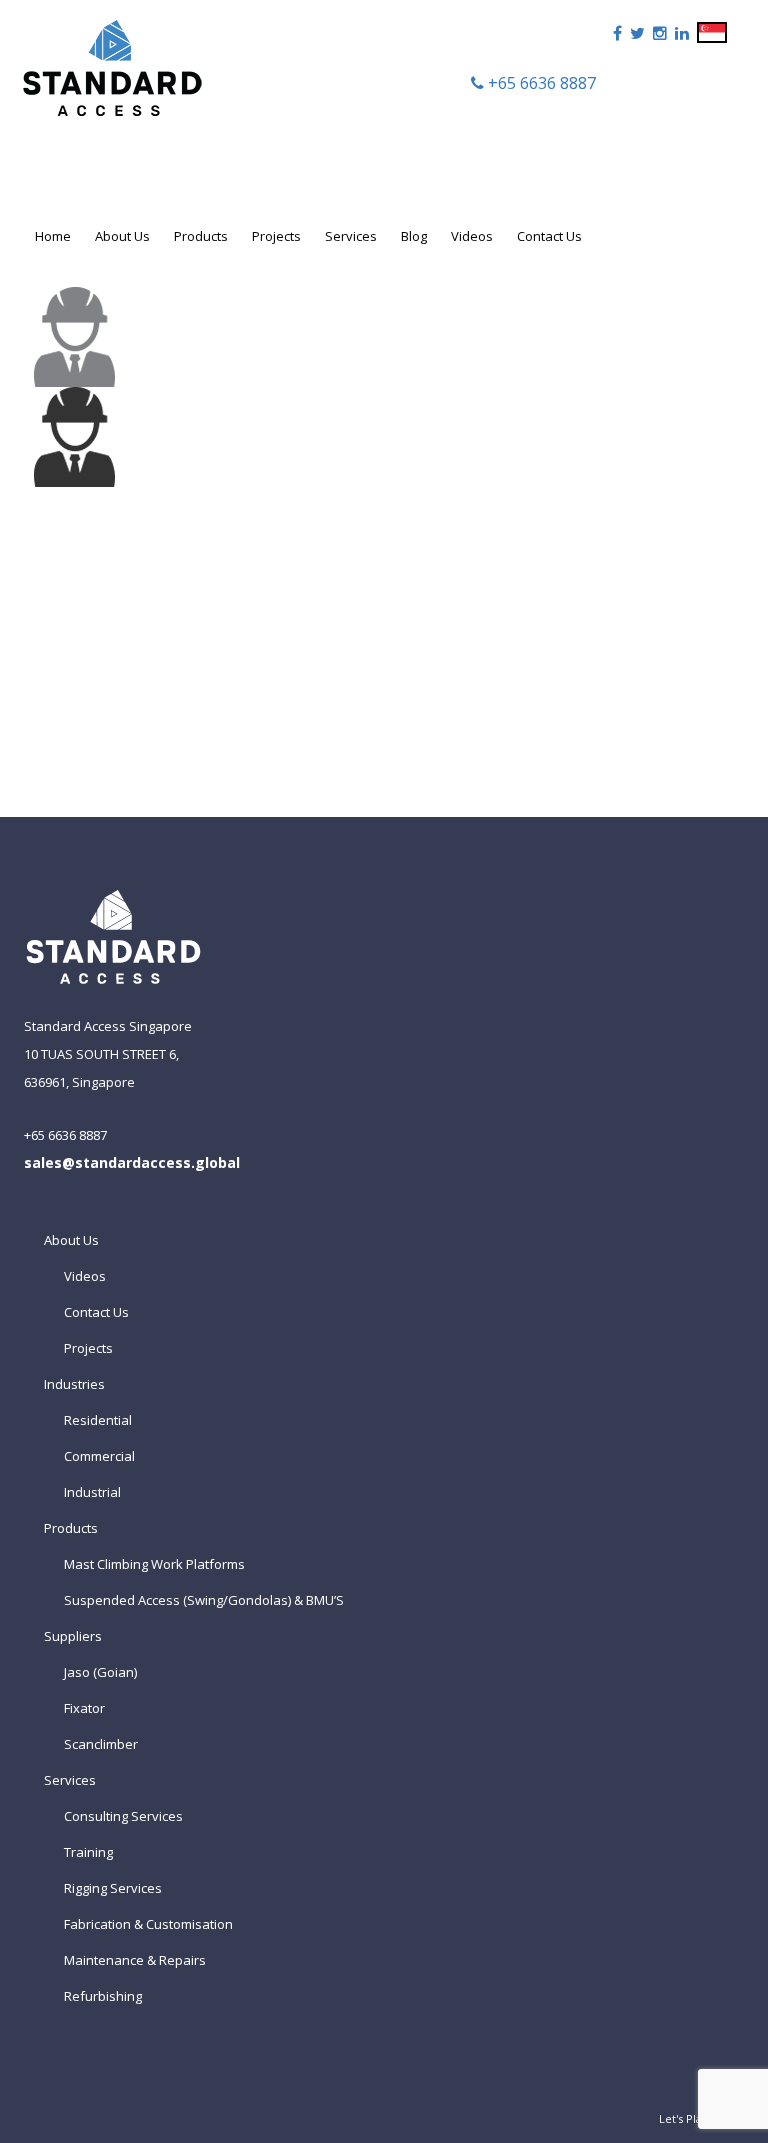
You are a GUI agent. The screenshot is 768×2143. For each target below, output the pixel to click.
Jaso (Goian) (100, 1672)
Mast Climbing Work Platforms (154, 1564)
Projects (276, 236)
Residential (98, 1420)
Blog (414, 236)
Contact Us (549, 236)
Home (53, 236)
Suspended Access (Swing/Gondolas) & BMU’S (204, 1600)
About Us (122, 236)
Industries (74, 1384)
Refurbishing (103, 1996)
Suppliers (73, 1636)
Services (351, 236)
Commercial (99, 1456)
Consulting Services (123, 1816)
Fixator (84, 1708)
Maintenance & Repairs (135, 1960)
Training (88, 1852)
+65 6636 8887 (540, 83)
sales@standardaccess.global (132, 1162)
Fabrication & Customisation (148, 1924)
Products (201, 236)
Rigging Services (113, 1888)
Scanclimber (101, 1744)
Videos (472, 236)
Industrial (92, 1492)
